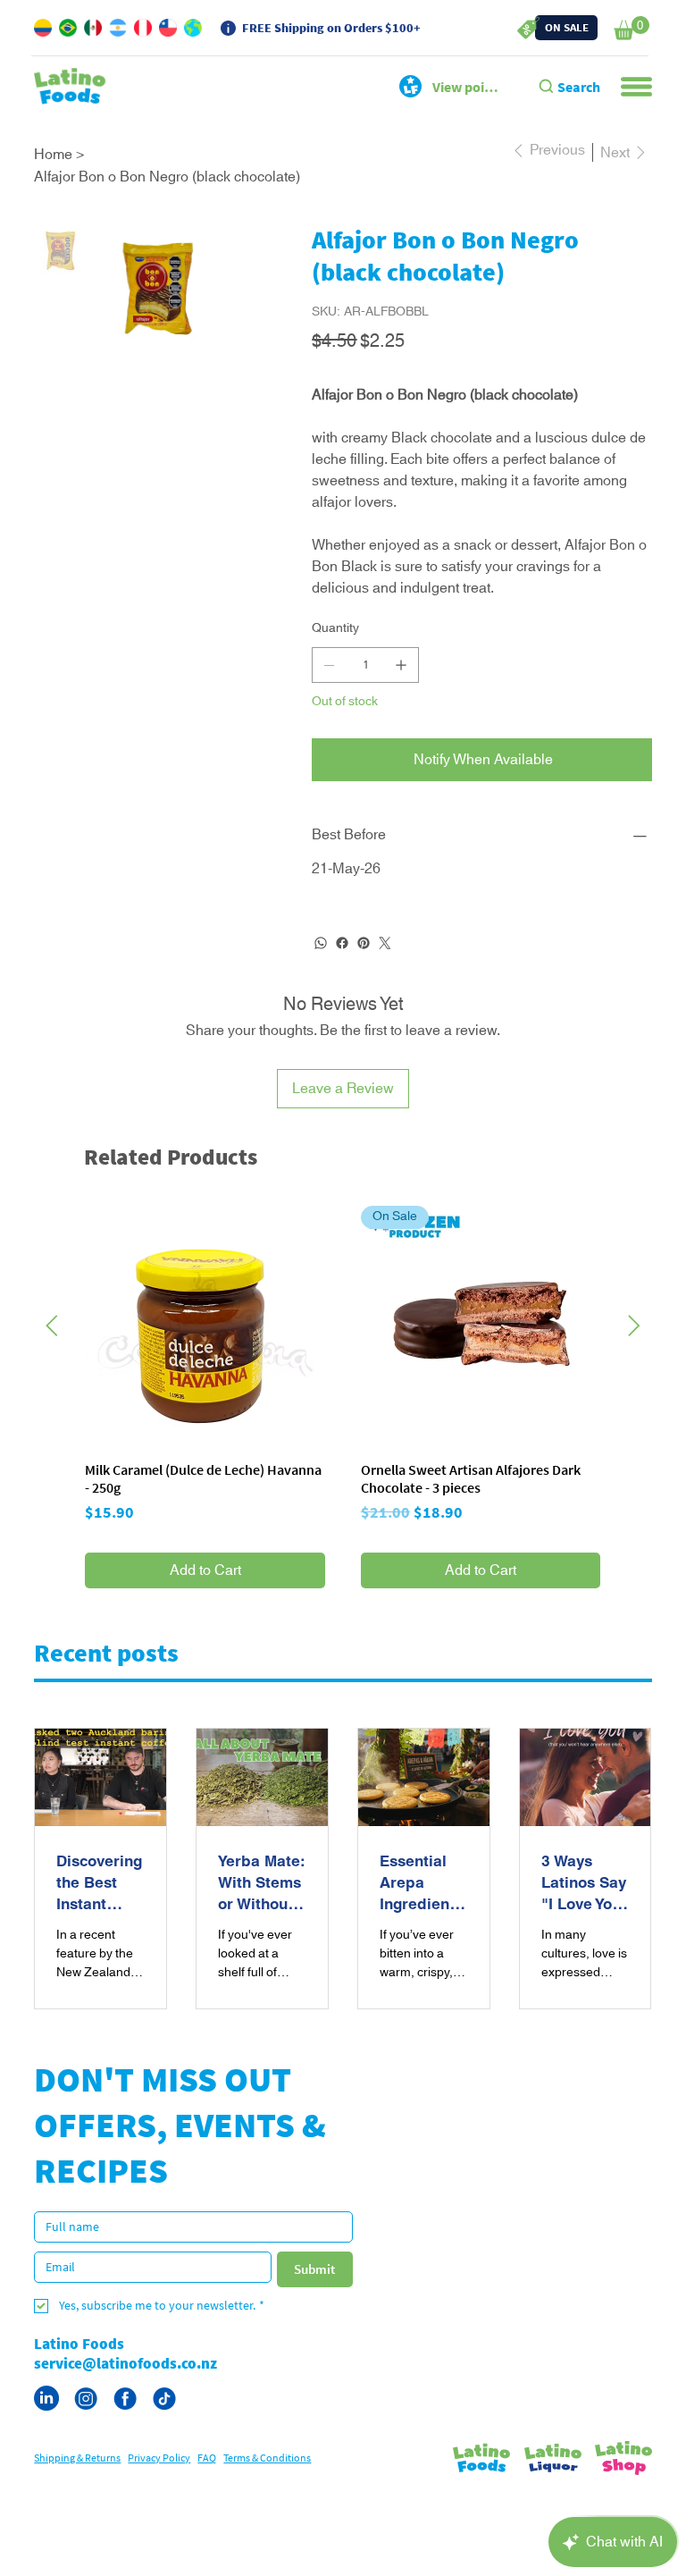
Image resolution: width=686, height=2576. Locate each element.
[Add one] (401, 708)
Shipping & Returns (77, 2500)
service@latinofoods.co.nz (125, 2406)
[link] (632, 28)
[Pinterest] (364, 986)
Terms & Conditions (267, 2500)
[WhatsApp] (321, 986)
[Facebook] (342, 986)
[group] (343, 1440)
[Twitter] (385, 986)
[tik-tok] (164, 2441)
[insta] (86, 2441)
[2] (125, 2441)
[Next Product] (634, 1368)
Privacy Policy (159, 2500)
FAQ (207, 2500)
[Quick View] (205, 1369)
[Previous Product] (52, 1368)
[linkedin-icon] (46, 2441)
